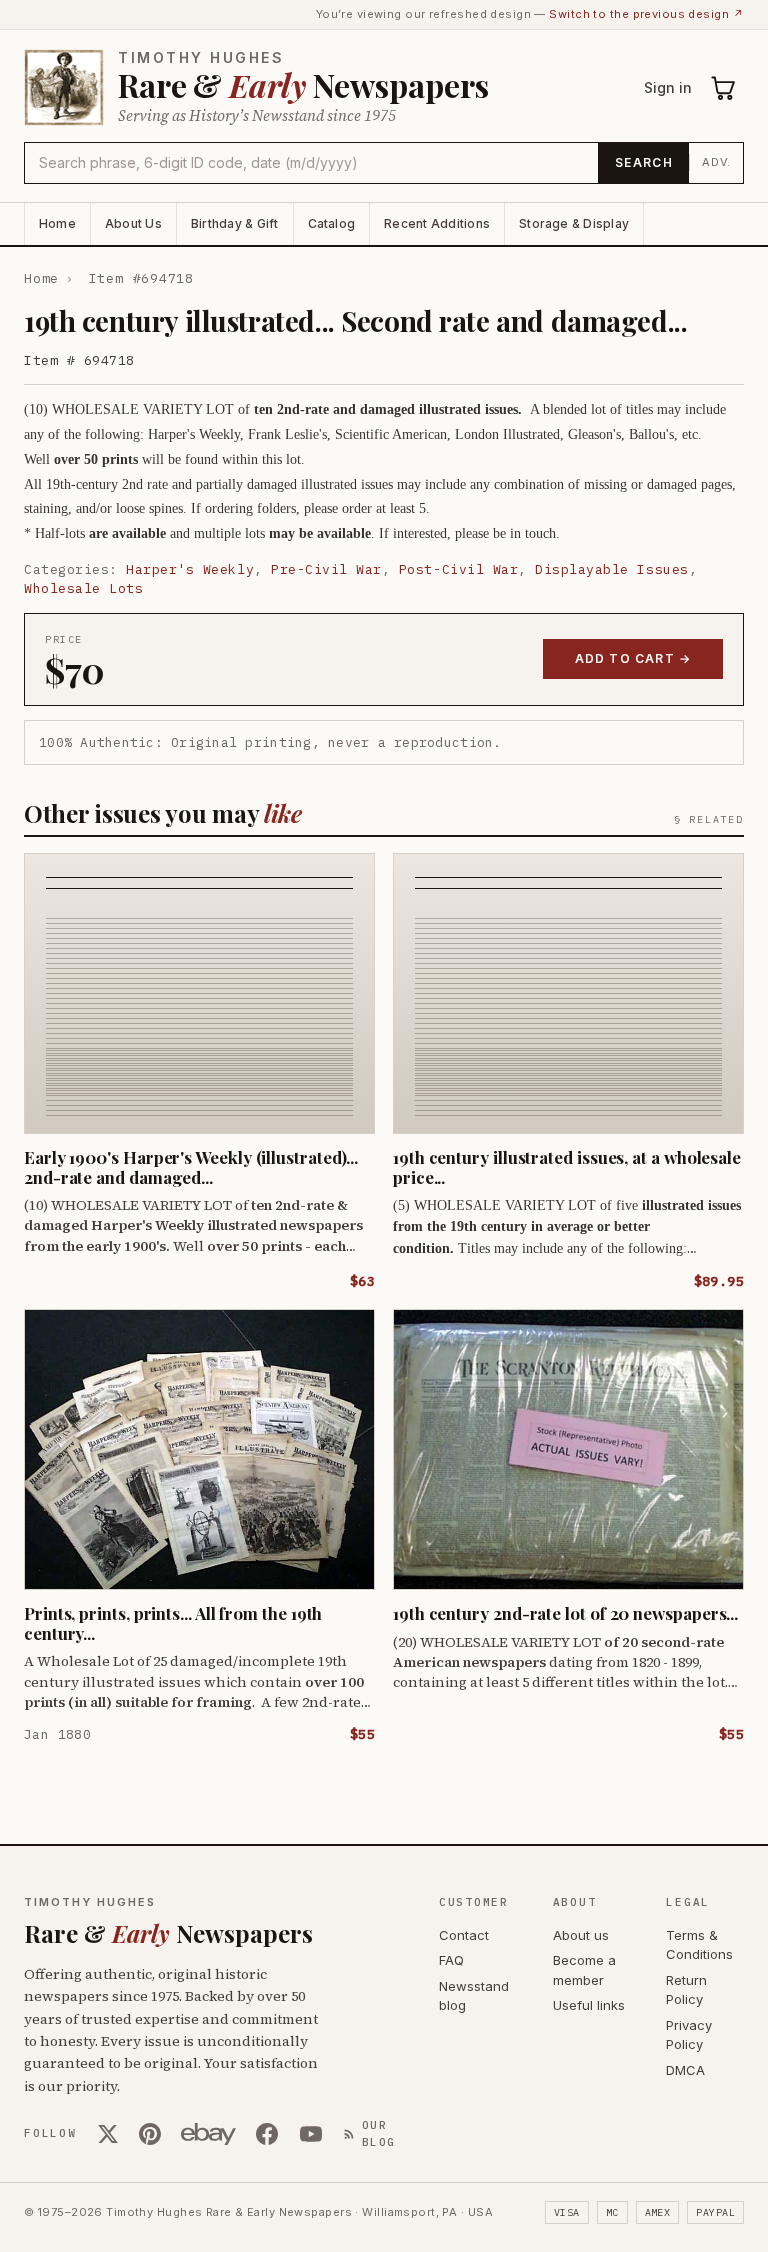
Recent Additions (437, 223)
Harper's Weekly (190, 569)
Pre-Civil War (326, 569)
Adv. (716, 162)
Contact (464, 1935)
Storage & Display (574, 223)
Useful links (589, 2005)
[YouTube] (311, 2134)
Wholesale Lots (83, 588)
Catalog (332, 223)
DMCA (685, 2070)
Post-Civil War (458, 569)
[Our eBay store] (208, 2134)
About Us (133, 223)
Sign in (668, 87)
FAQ (451, 1960)
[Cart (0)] (724, 88)
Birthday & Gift (235, 223)
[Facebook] (267, 2134)
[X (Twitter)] (108, 2134)
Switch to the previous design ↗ (646, 14)
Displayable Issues (611, 569)
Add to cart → (633, 658)
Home (57, 223)
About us (581, 1935)
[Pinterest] (150, 2134)
